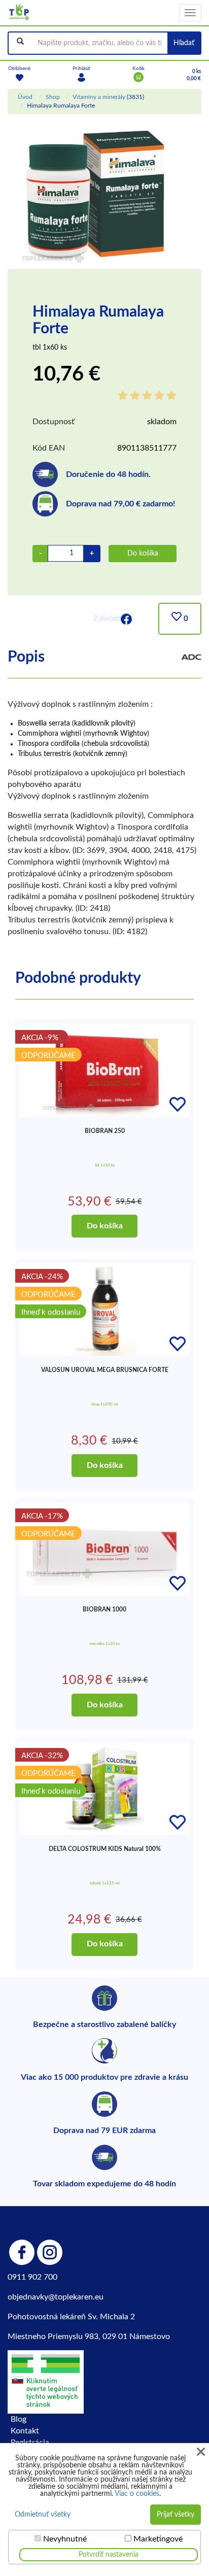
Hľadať (184, 43)
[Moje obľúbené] (19, 77)
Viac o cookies (137, 2494)
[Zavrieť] (201, 2452)
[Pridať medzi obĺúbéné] (178, 1105)
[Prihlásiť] (81, 77)
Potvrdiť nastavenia (109, 2555)
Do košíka (143, 554)
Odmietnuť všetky (43, 2515)
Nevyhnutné (65, 2539)
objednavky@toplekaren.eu (56, 2297)
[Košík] (138, 77)
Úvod (25, 97)
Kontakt (25, 2431)
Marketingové (158, 2539)
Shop (53, 97)
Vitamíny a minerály (99, 97)
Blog (19, 2419)
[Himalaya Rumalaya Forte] (96, 196)
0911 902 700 (32, 2277)
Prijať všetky (176, 2515)
